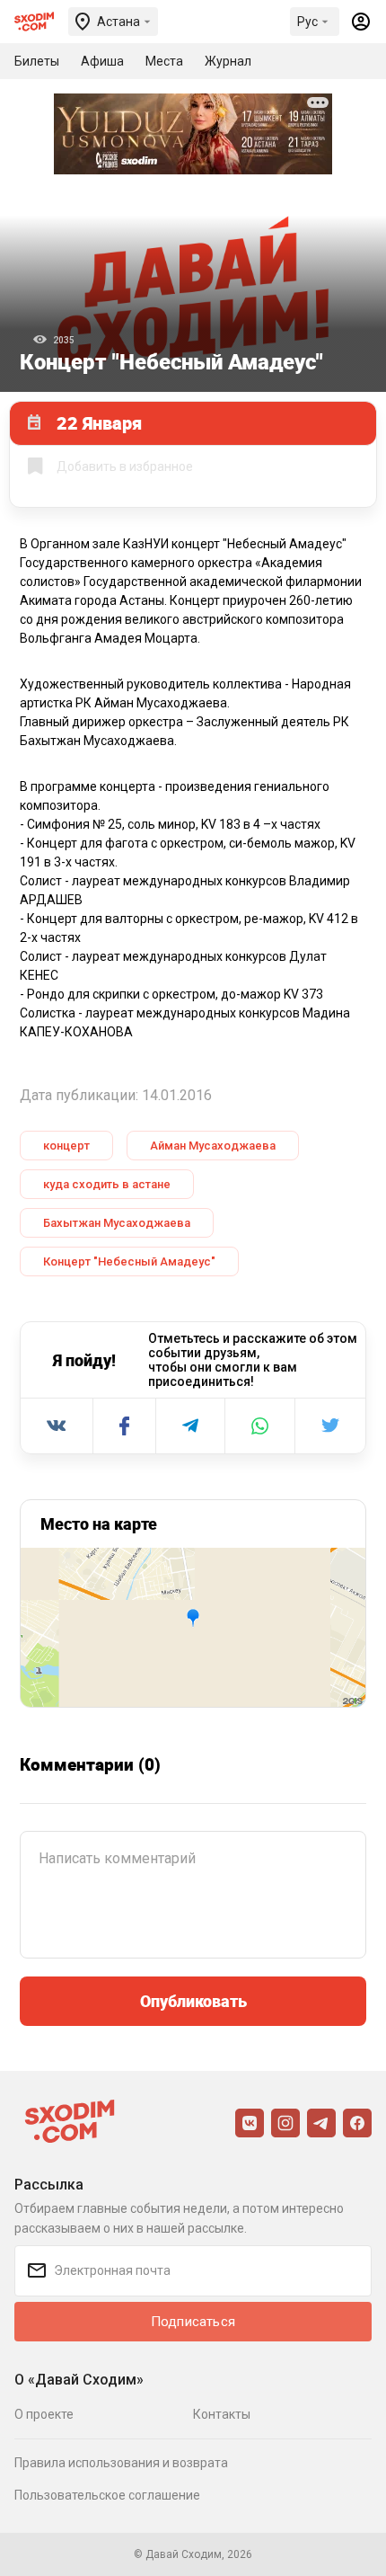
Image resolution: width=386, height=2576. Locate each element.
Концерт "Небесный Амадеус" (129, 1261)
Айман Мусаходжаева (213, 1146)
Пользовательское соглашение (107, 2495)
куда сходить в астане (107, 1184)
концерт (66, 1146)
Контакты (222, 2414)
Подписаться (193, 2322)
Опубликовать (193, 2001)
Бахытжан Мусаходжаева (117, 1223)
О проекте (44, 2414)
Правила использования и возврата (121, 2463)
